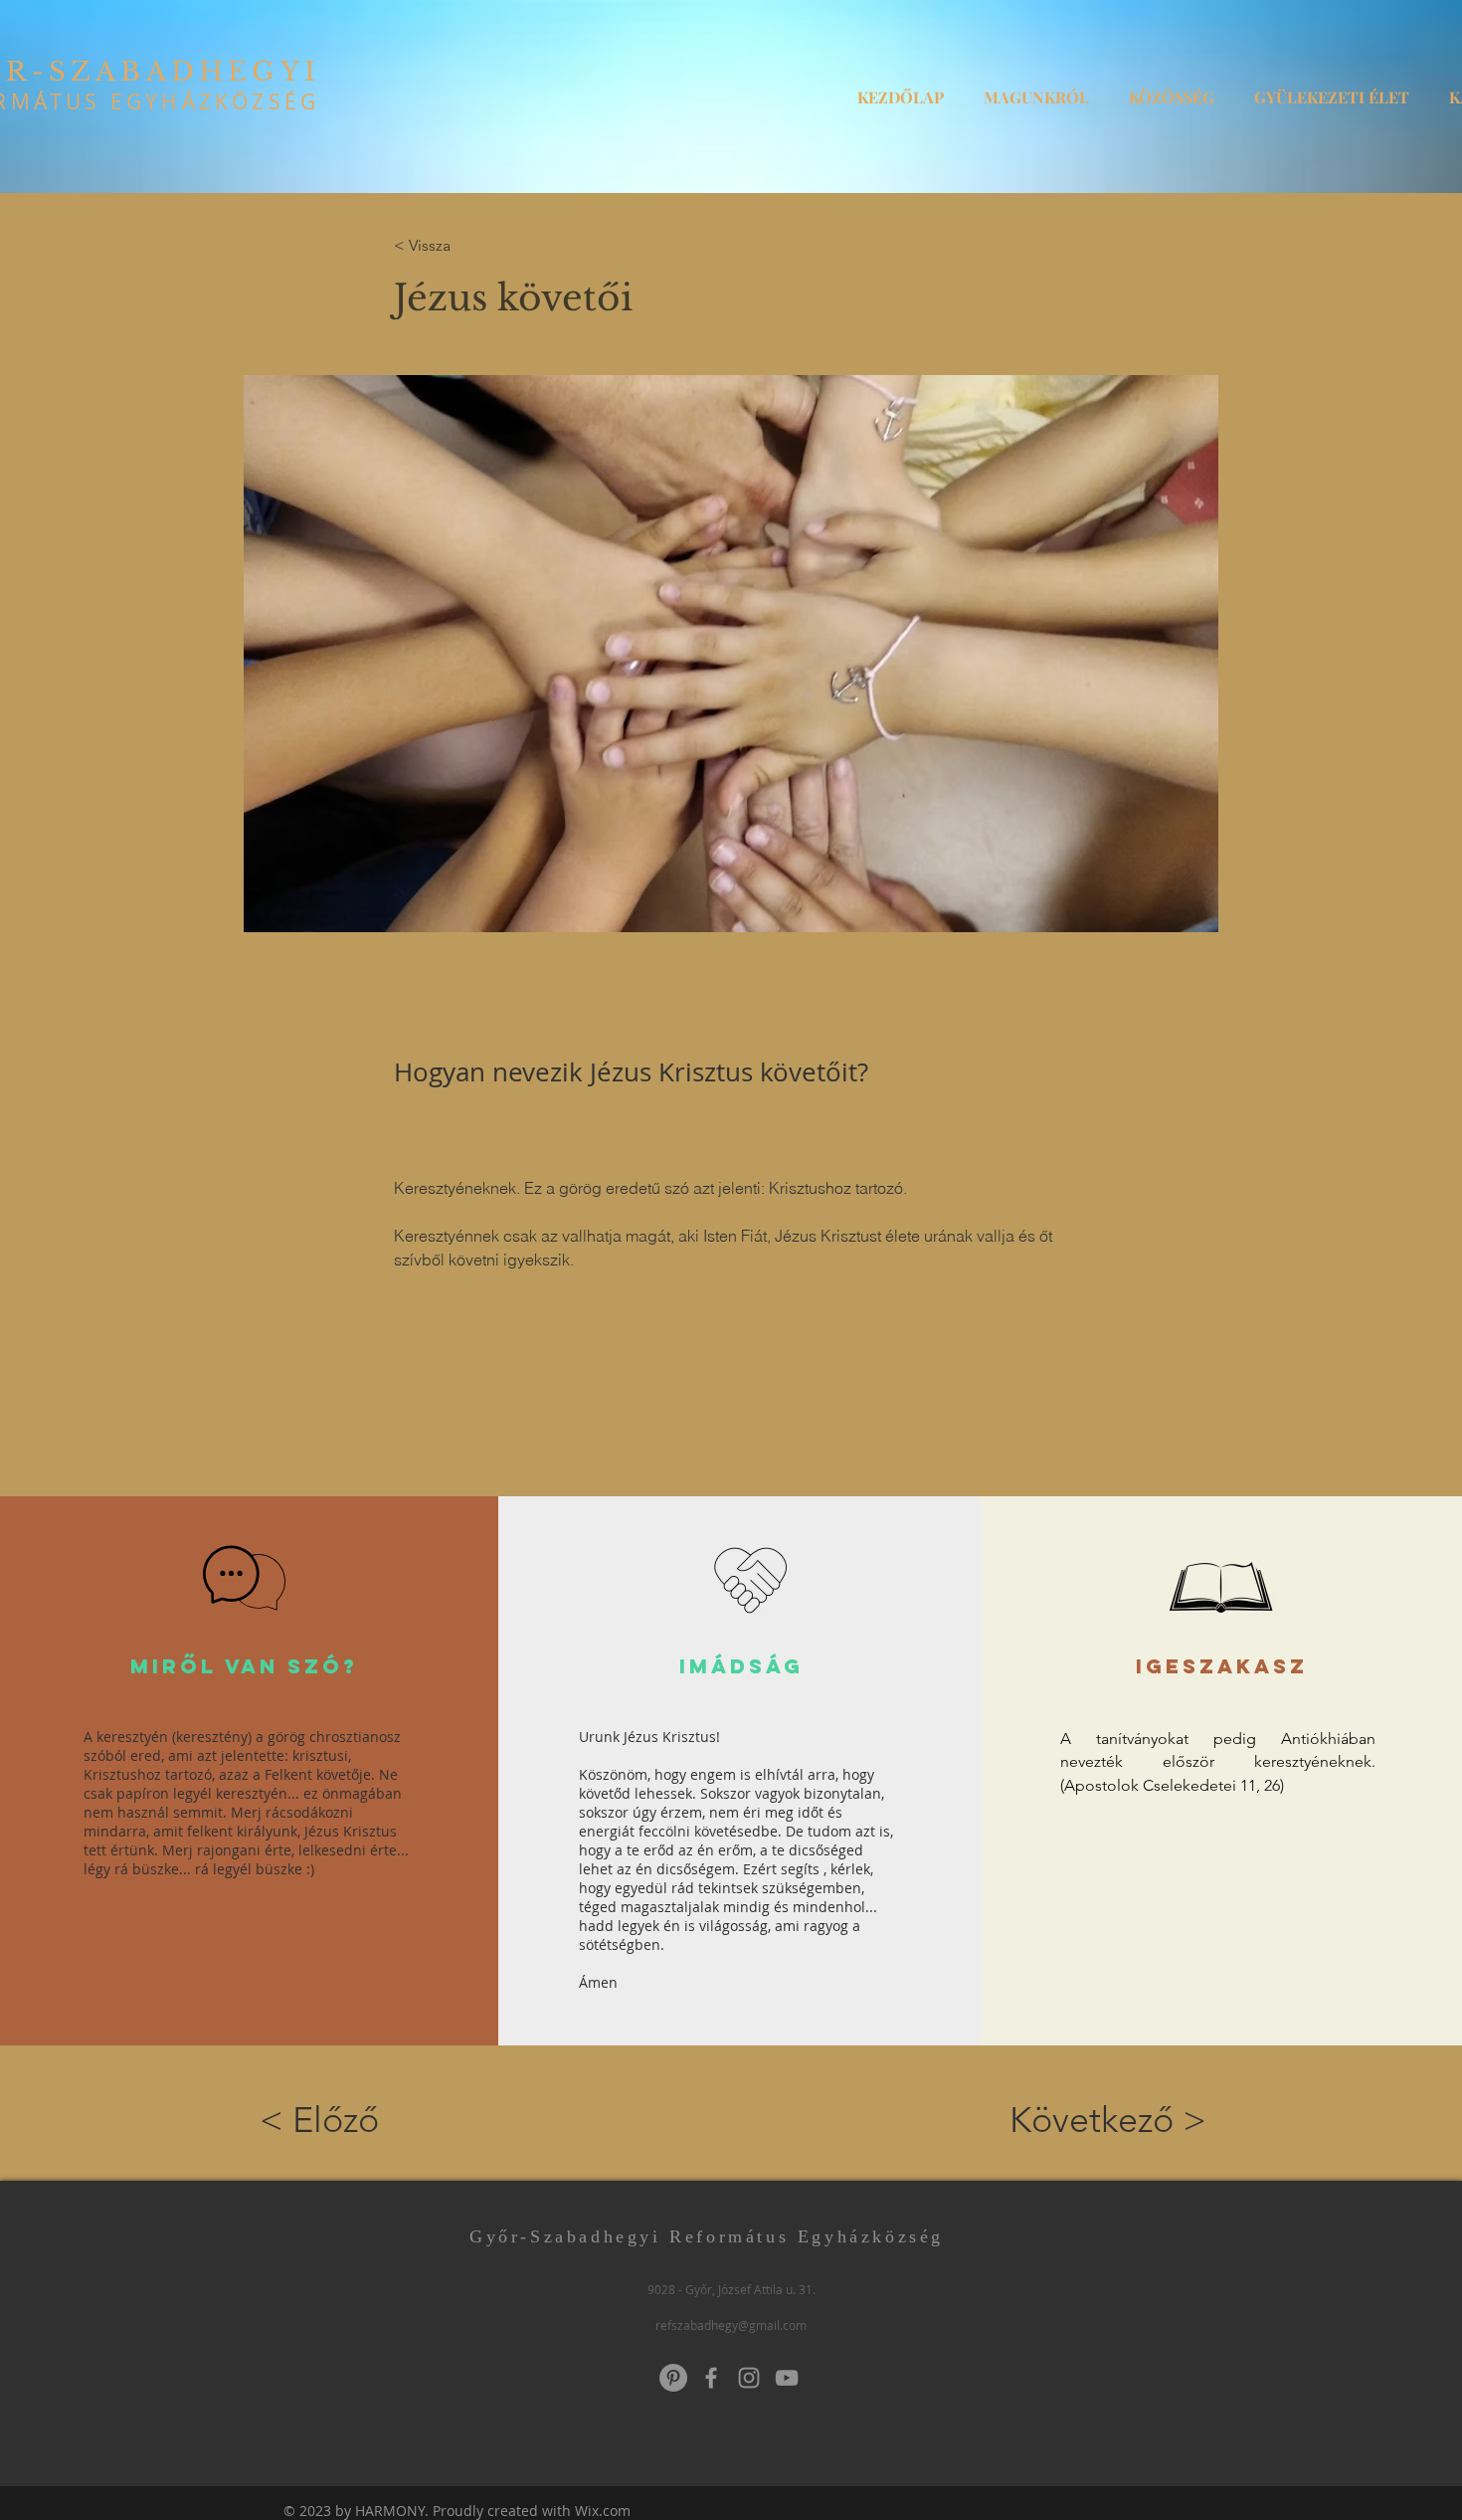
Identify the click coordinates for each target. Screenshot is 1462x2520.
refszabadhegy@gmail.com (731, 2325)
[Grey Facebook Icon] (711, 2378)
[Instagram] (749, 2378)
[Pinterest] (673, 2378)
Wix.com (603, 2511)
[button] (1036, 89)
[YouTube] (787, 2378)
